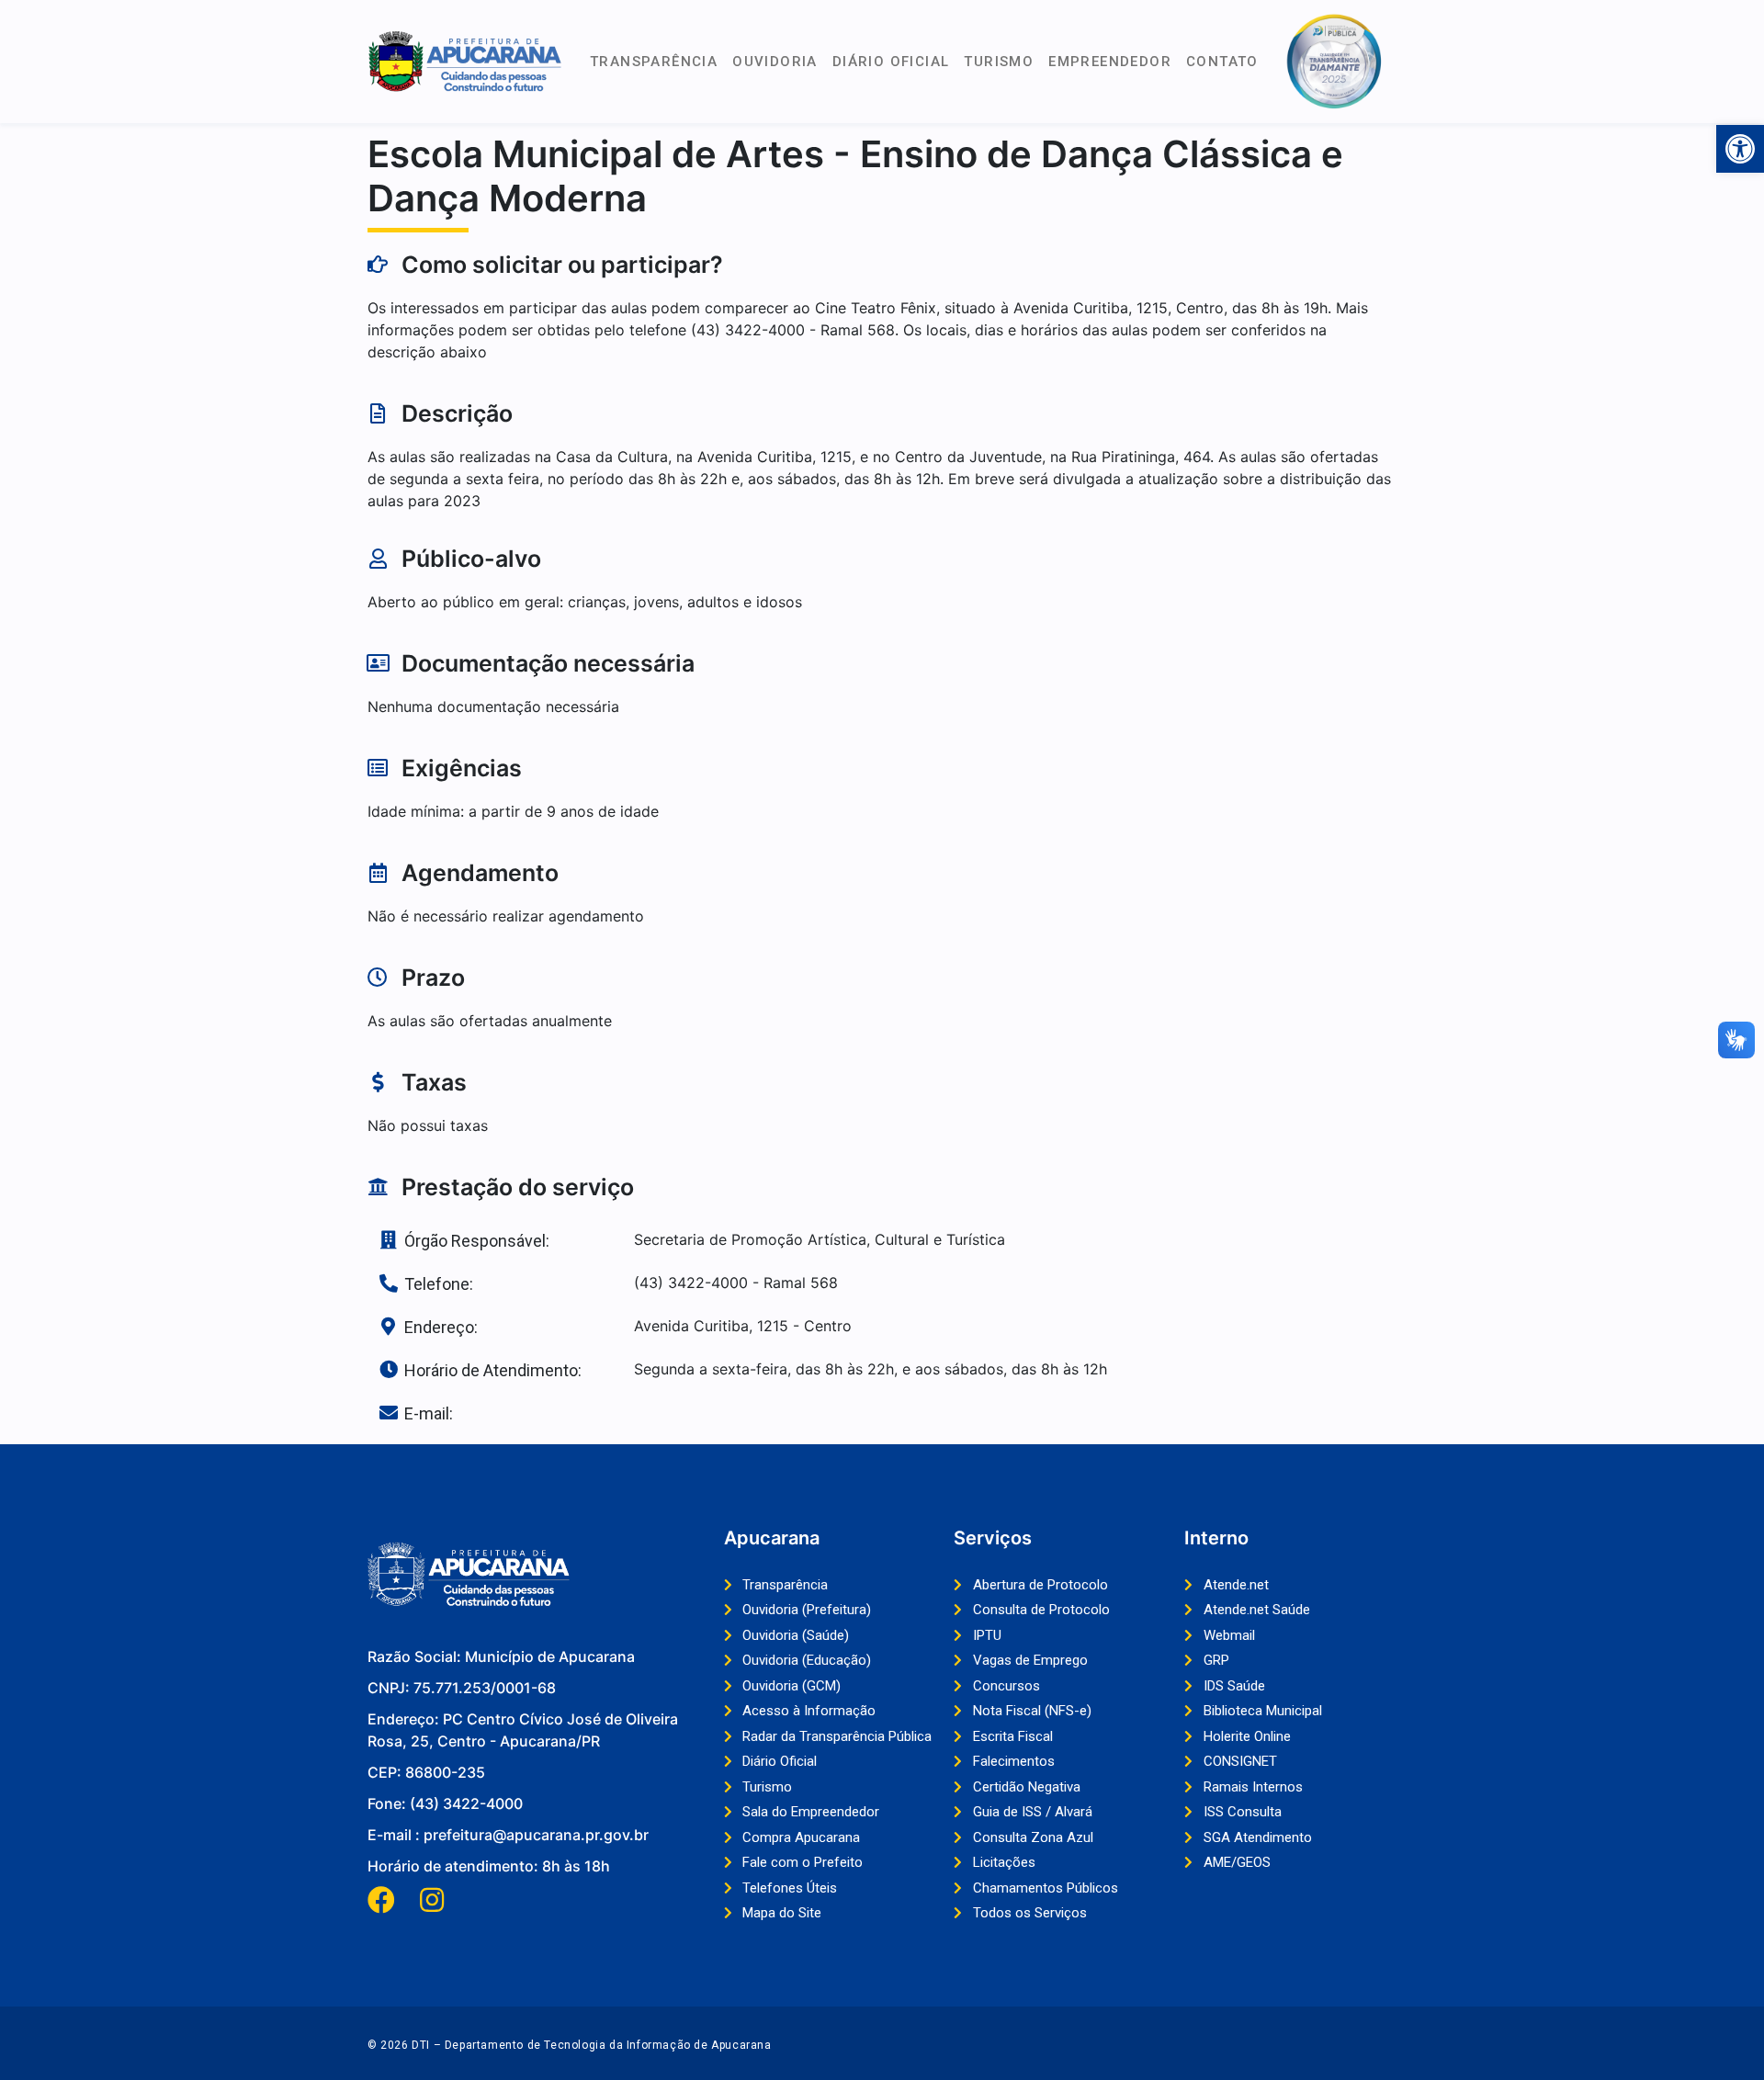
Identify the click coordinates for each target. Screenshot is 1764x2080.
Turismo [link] (999, 62)
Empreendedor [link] (1110, 62)
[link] (1740, 149)
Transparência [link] (654, 62)
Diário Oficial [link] (891, 62)
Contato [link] (1222, 62)
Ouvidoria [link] (775, 62)
